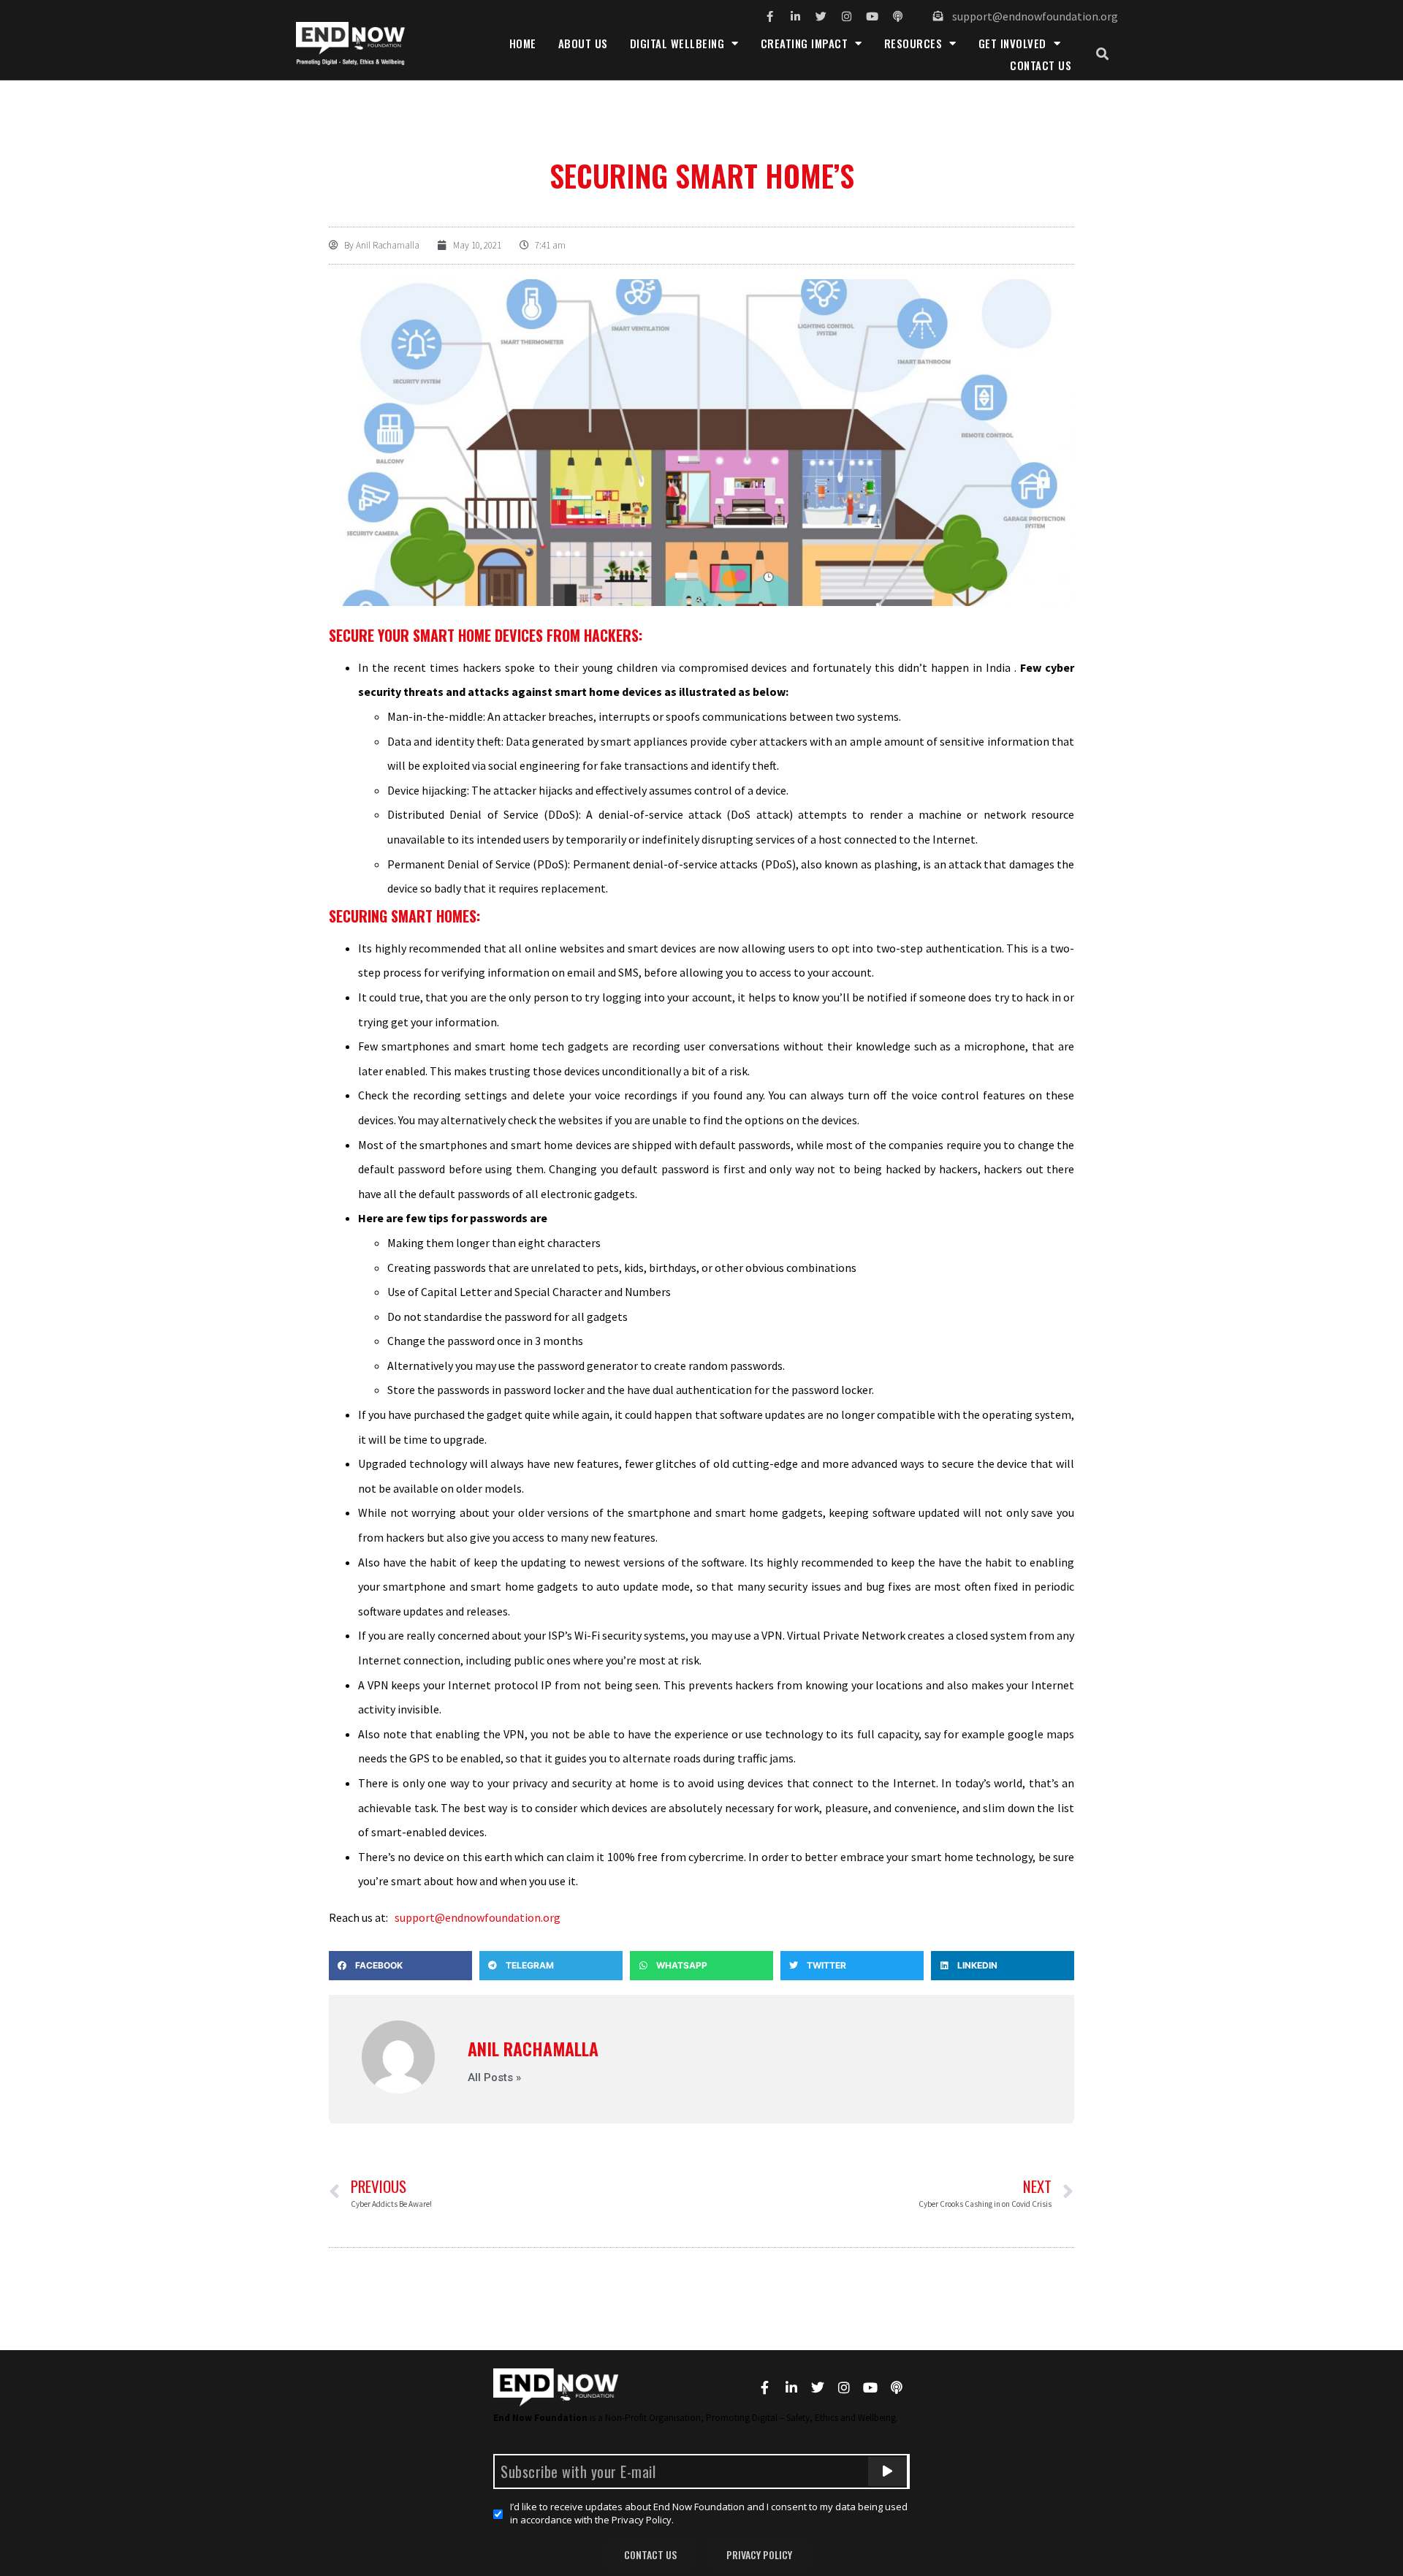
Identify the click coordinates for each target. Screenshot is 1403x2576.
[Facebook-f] (770, 16)
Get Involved (1012, 43)
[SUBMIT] (887, 2471)
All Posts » (494, 2078)
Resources (913, 43)
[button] (1102, 54)
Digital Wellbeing (677, 43)
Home (523, 43)
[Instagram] (847, 16)
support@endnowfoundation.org (478, 1917)
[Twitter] (821, 16)
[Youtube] (872, 16)
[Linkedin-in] (795, 16)
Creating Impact (805, 43)
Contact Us (1041, 65)
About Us (583, 43)
